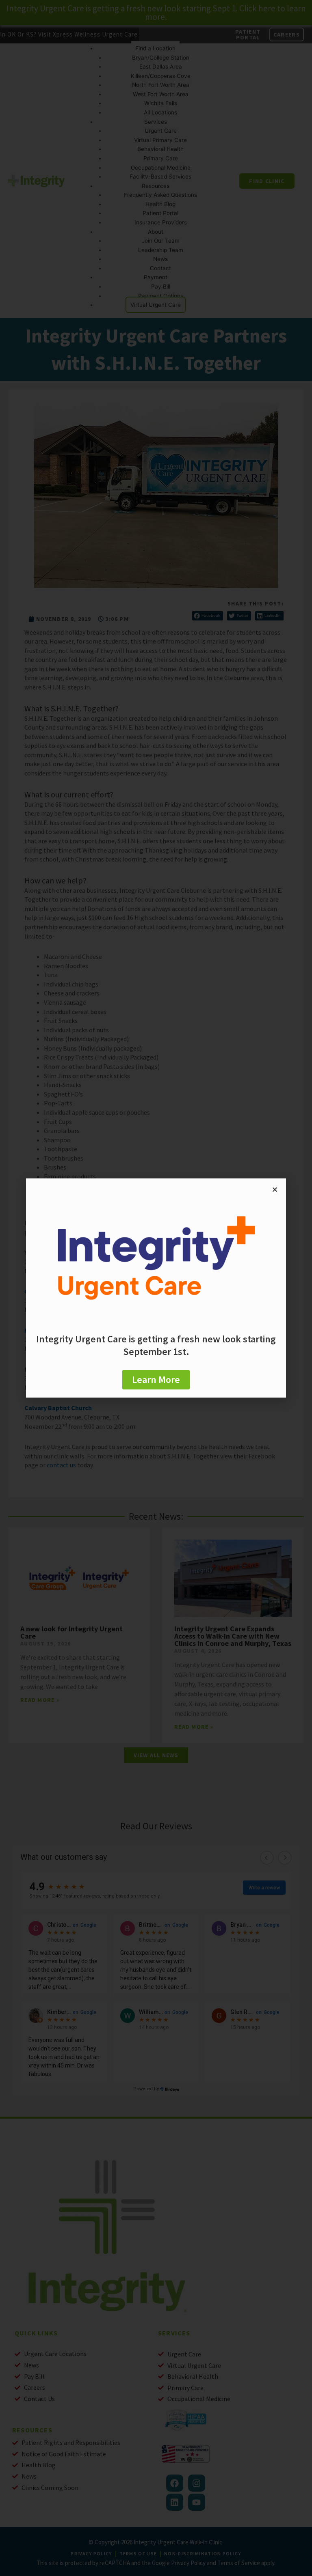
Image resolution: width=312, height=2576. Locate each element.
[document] (156, 1288)
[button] (275, 1190)
